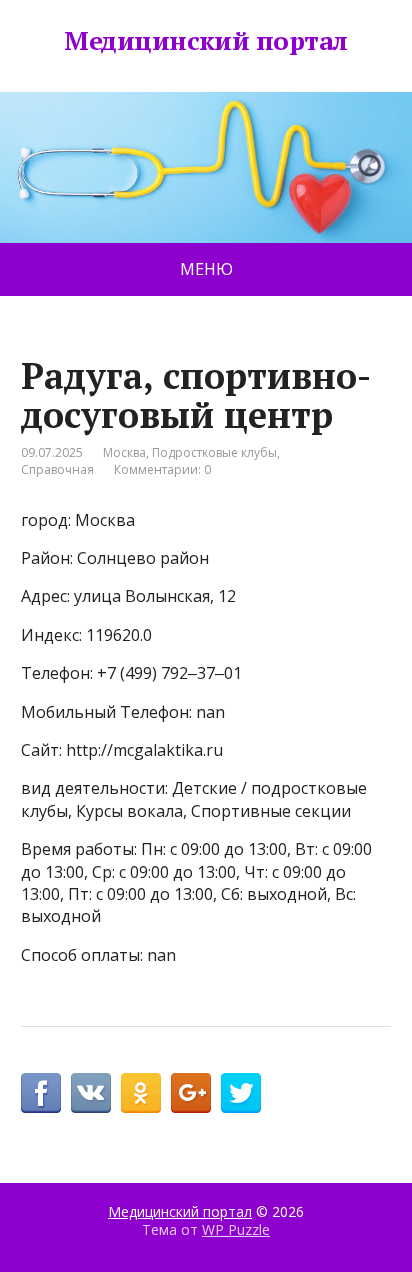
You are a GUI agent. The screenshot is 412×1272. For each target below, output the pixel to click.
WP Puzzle (236, 1229)
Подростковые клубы (214, 452)
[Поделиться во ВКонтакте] (91, 1093)
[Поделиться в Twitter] (241, 1093)
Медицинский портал (206, 41)
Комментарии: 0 (162, 469)
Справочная (57, 469)
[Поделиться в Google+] (191, 1093)
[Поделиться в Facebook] (41, 1093)
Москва (124, 452)
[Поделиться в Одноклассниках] (141, 1093)
